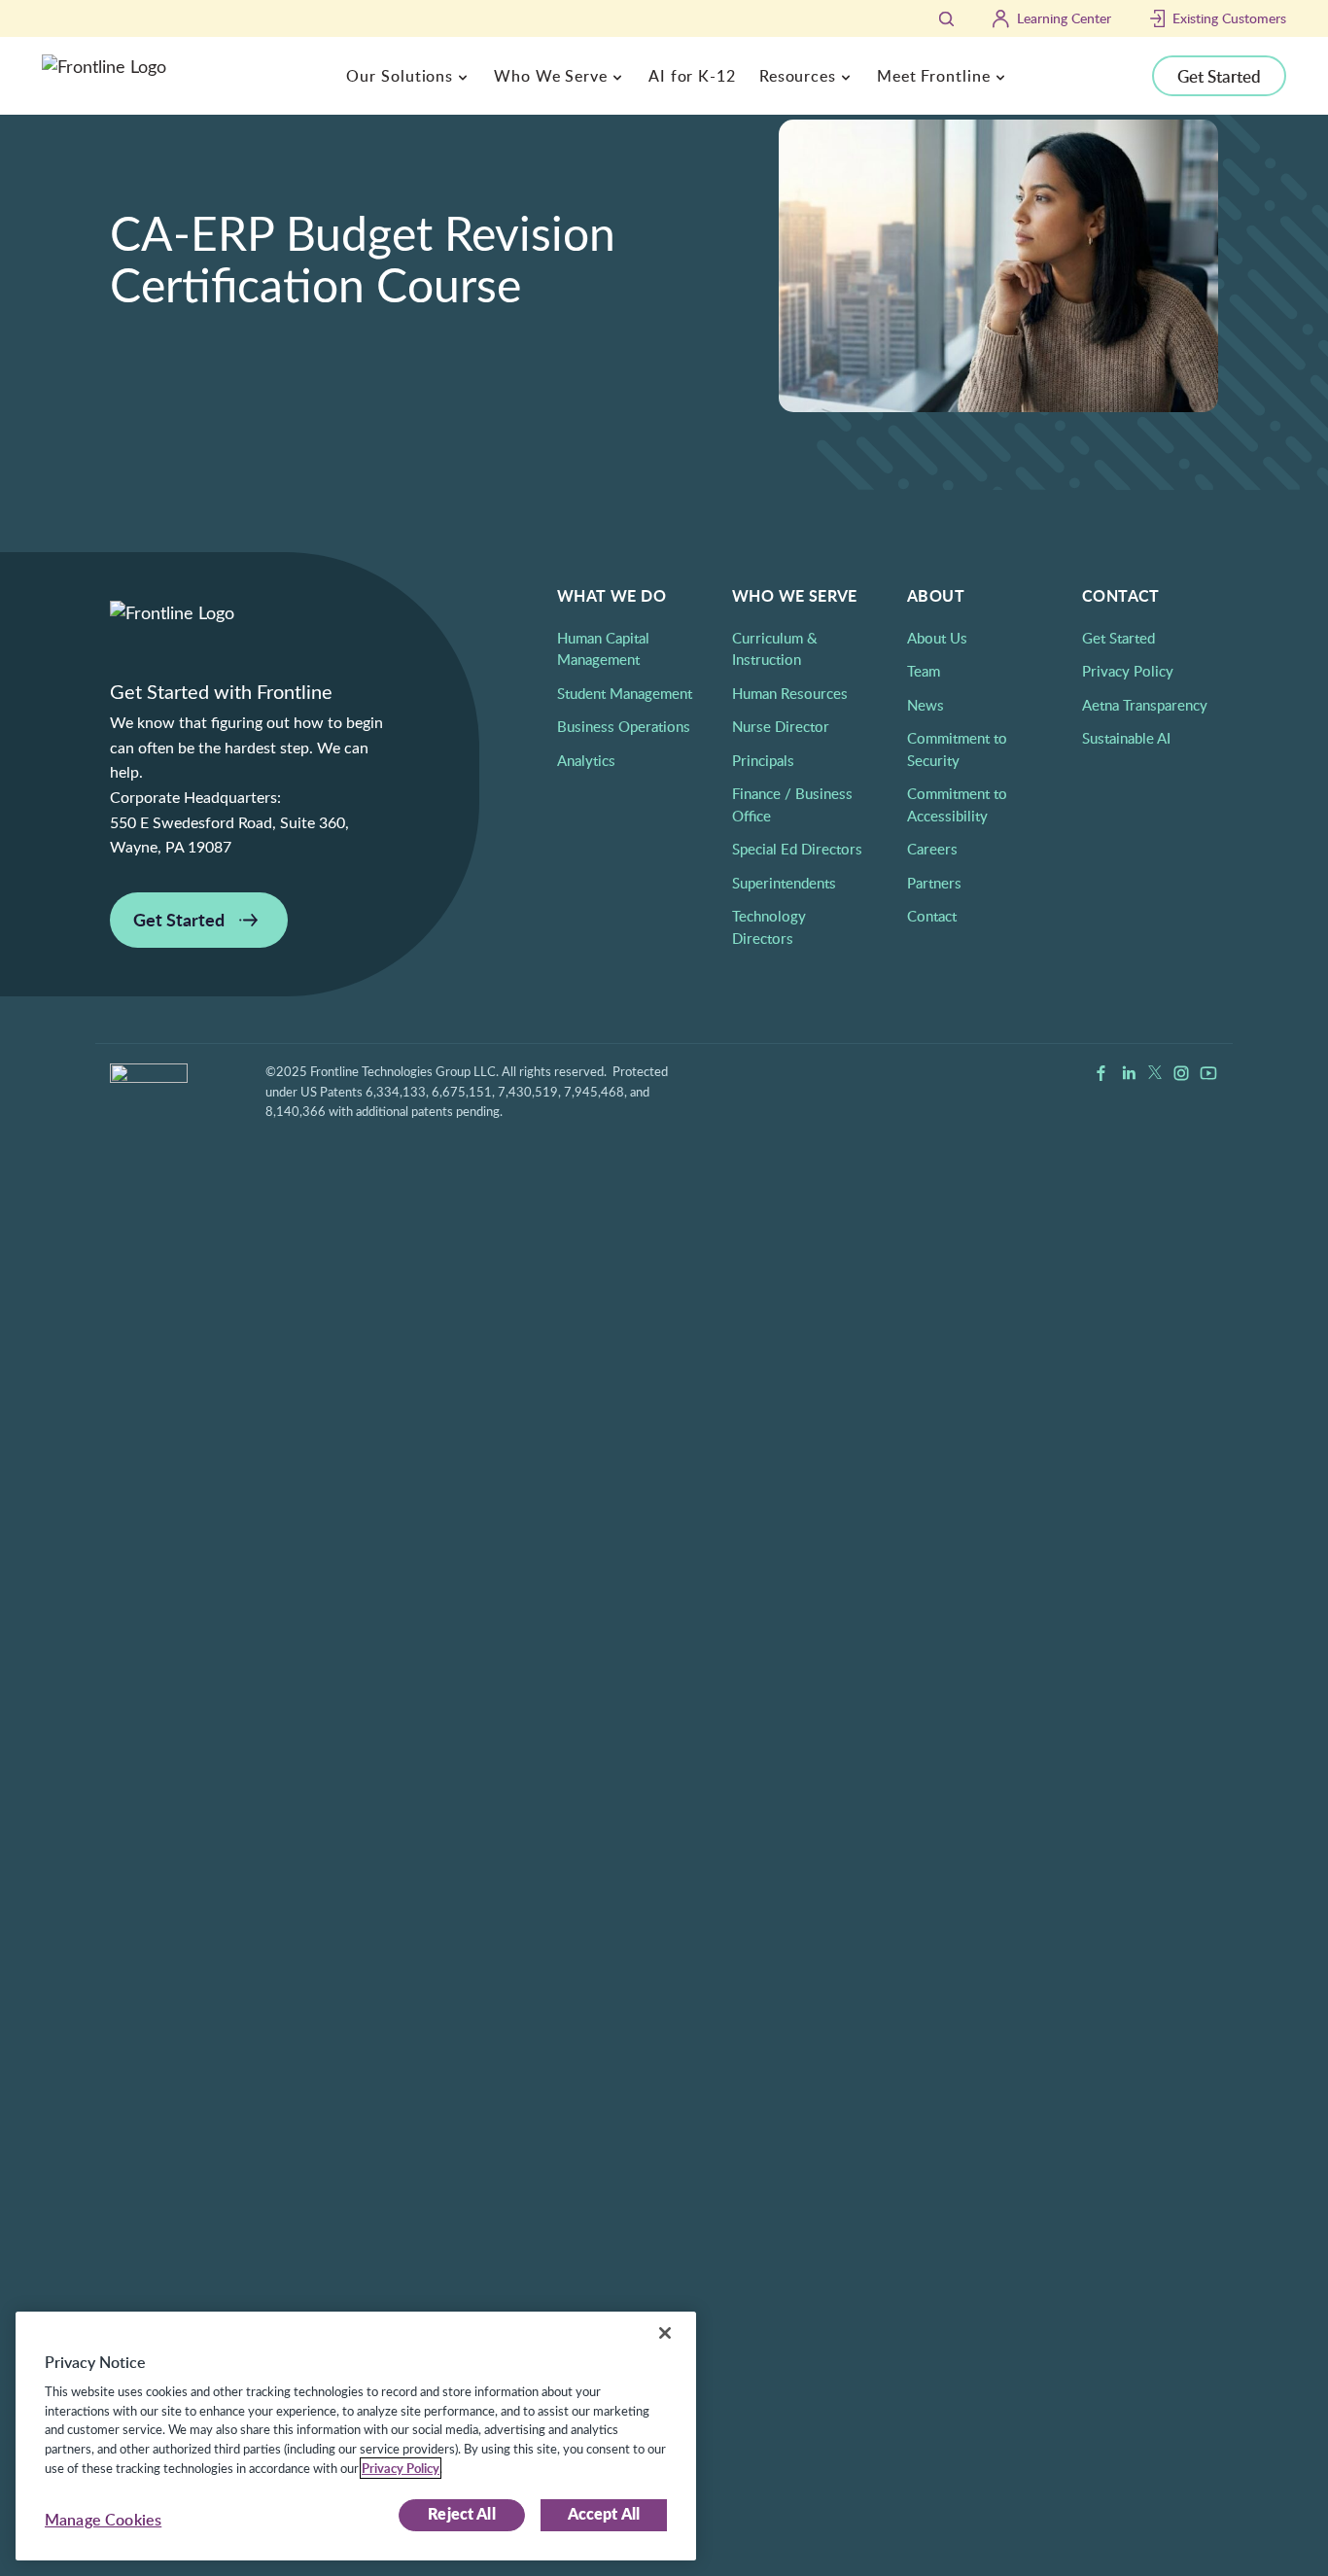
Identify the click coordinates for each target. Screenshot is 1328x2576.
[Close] (665, 2333)
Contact (932, 916)
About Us (937, 638)
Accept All (604, 2515)
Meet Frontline (934, 76)
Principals (763, 760)
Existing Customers (1229, 18)
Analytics (586, 760)
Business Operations (624, 726)
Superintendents (784, 883)
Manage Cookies (103, 2520)
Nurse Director (781, 726)
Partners (934, 883)
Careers (932, 849)
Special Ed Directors (797, 849)
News (926, 705)
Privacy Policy (1128, 671)
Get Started (1219, 76)
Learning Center (1064, 18)
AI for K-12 (692, 76)
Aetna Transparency (1145, 705)
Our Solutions (400, 76)
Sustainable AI (1126, 738)
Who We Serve (551, 76)
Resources (798, 76)
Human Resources (790, 693)
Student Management (625, 693)
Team (924, 671)
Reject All (462, 2515)
